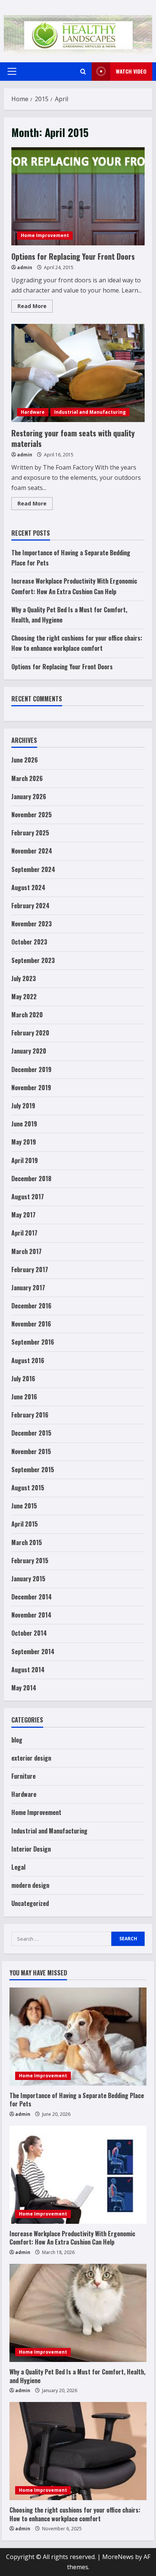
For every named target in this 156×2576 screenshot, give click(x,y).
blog (17, 1740)
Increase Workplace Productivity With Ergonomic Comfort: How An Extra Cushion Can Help (72, 2238)
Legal (18, 1867)
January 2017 (28, 1288)
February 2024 (30, 906)
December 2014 (32, 1597)
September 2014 (33, 1652)
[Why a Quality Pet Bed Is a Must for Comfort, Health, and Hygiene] (78, 2313)
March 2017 (27, 1251)
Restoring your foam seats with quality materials (78, 373)
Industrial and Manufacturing (90, 412)
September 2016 (33, 1342)
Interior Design (31, 1849)
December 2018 (31, 1179)
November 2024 (32, 851)
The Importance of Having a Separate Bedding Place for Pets (77, 2100)
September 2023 (33, 960)
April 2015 (25, 1524)
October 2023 (29, 942)
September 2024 (33, 869)
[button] (12, 71)
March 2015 (27, 1542)
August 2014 (28, 1670)
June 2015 (24, 1506)
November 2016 (31, 1324)
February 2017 (30, 1270)
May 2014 (24, 1688)
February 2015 (30, 1561)
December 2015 (31, 1433)
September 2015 (33, 1470)
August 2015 (28, 1488)
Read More (35, 307)
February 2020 (30, 1033)
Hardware (33, 412)
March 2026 (27, 778)
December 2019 (31, 1069)
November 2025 (32, 815)
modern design (30, 1885)
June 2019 (24, 1124)
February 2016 (30, 1415)
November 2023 (32, 924)
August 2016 (28, 1360)
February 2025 (30, 833)
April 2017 (24, 1233)
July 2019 (23, 1106)
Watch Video (131, 71)
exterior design (31, 1758)
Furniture (23, 1776)
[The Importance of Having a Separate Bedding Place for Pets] (78, 2037)
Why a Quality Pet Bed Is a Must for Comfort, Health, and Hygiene (77, 2376)
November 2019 (31, 1088)
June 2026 (25, 760)
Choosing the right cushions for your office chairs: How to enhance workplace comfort (75, 2514)
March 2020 (27, 1015)
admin (25, 267)
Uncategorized (30, 1903)
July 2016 (23, 1379)
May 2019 (24, 1142)
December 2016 (31, 1306)
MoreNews (118, 2557)
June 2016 (24, 1397)
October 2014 (29, 1633)
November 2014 (31, 1615)
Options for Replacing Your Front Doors (78, 196)
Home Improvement (45, 235)
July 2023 (24, 978)
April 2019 (25, 1160)
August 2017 (28, 1197)
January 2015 (28, 1579)
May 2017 (23, 1215)
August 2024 (28, 887)
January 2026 (29, 797)
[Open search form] (83, 72)
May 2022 (24, 997)
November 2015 (31, 1451)
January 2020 (29, 1051)
